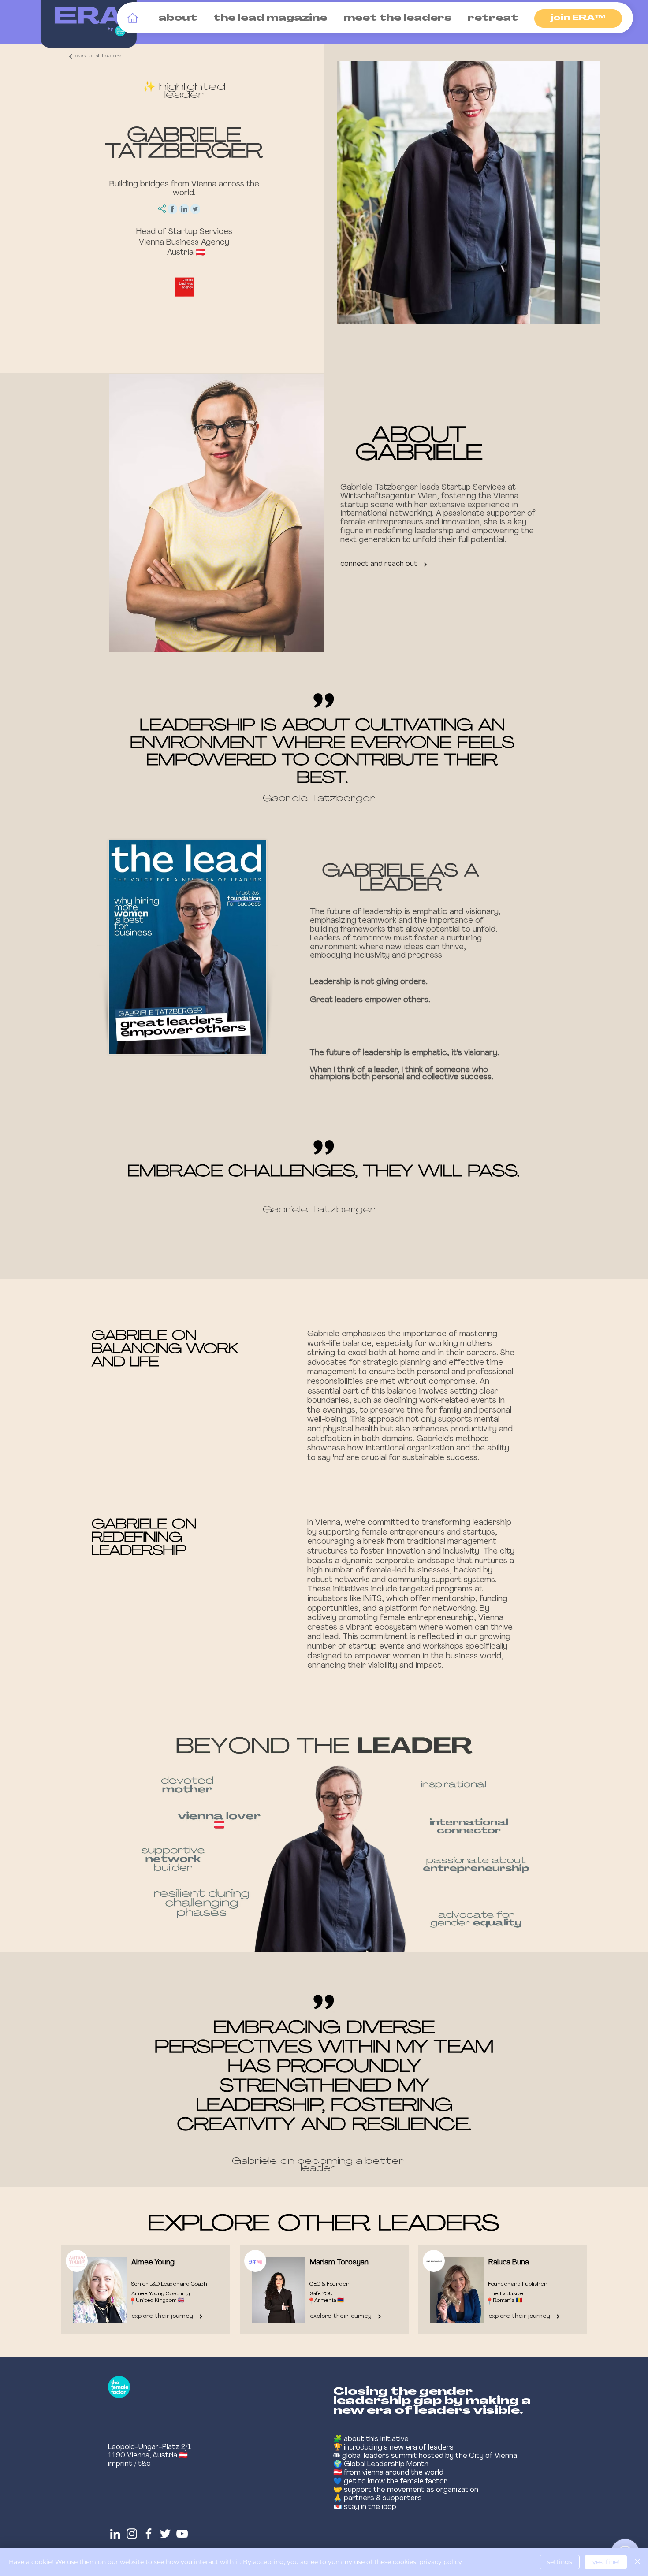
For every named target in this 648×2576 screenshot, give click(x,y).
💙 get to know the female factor (390, 2482)
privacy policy (441, 2562)
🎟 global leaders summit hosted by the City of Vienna (425, 2456)
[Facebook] (149, 2534)
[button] (176, 19)
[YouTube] (182, 2534)
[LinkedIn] (115, 2534)
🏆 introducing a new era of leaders (393, 2448)
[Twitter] (165, 2534)
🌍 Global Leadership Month (381, 2464)
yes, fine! (606, 2562)
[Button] (143, 2290)
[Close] (637, 2562)
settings (560, 2562)
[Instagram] (132, 2534)
